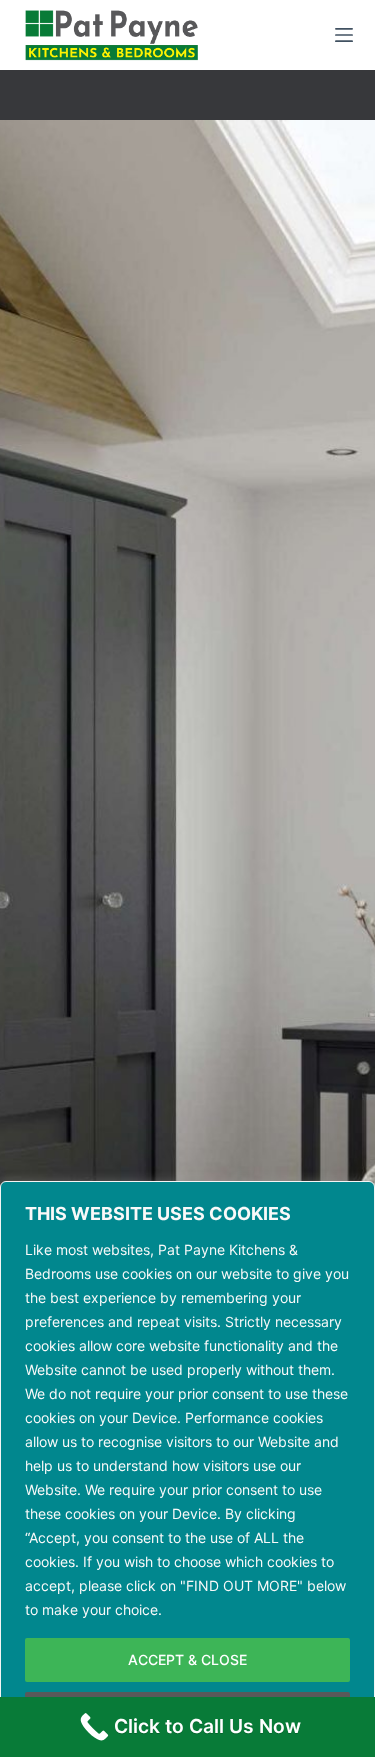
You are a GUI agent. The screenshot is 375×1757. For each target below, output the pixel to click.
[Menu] (344, 35)
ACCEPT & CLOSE (187, 1659)
